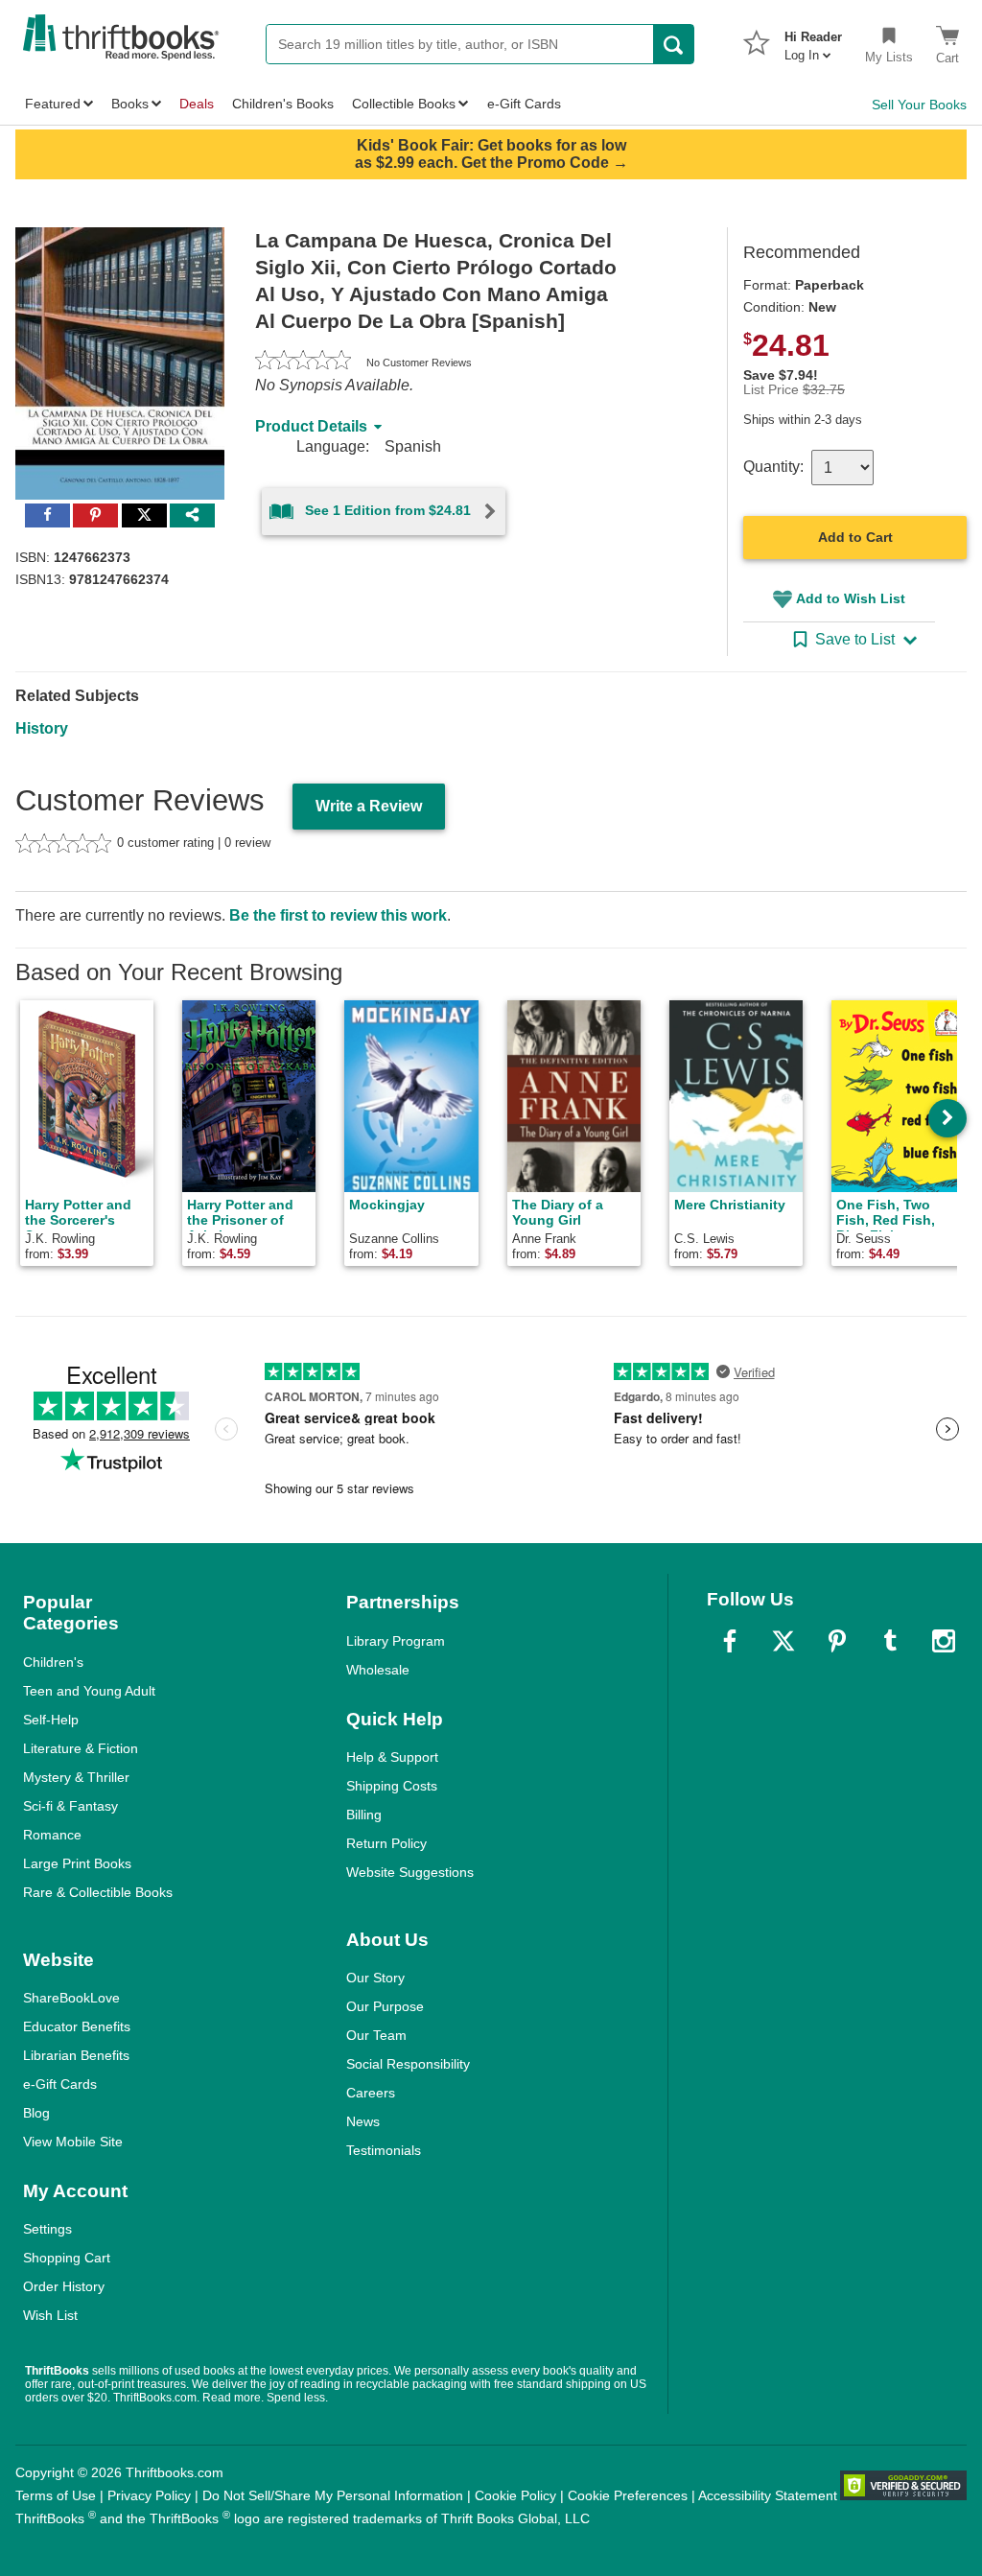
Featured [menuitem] (53, 104)
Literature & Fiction (81, 1748)
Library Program (396, 1641)
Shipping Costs (392, 1786)
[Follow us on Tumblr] (890, 1641)
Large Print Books (77, 1863)
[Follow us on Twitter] (783, 1641)
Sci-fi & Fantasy (70, 1806)
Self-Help (51, 1720)
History (42, 728)
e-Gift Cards (60, 2084)
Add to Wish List (851, 598)
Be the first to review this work (338, 915)
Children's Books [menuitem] (283, 104)
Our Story (375, 1978)
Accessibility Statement (768, 2495)
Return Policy (386, 1843)
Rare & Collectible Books (98, 1892)
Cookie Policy (515, 2495)
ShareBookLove (71, 1998)
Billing (364, 1815)
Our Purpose (385, 2006)
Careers (371, 2093)
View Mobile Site (73, 2142)
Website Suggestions (410, 1872)
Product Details (311, 426)
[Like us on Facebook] (730, 1641)
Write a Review (369, 806)
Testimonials (384, 2150)
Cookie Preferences (628, 2495)
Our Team (376, 2035)
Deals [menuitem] (197, 104)
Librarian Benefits (76, 2055)
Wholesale (378, 1670)
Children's (53, 1662)
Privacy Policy (149, 2495)
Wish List (50, 2315)
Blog (36, 2113)
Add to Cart (855, 537)
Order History (64, 2286)
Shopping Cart (67, 2258)
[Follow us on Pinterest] (837, 1641)
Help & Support (392, 1757)
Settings (47, 2229)
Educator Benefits (77, 2026)
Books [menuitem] (130, 104)
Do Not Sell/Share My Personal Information (333, 2495)
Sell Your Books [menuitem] (919, 105)
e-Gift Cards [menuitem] (524, 104)
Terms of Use (56, 2495)
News (363, 2121)
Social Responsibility (408, 2064)
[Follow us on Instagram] (944, 1641)
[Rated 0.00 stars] (303, 363)
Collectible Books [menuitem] (404, 104)
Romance (52, 1835)
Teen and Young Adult (89, 1691)
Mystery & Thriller (76, 1777)
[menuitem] (813, 40)
